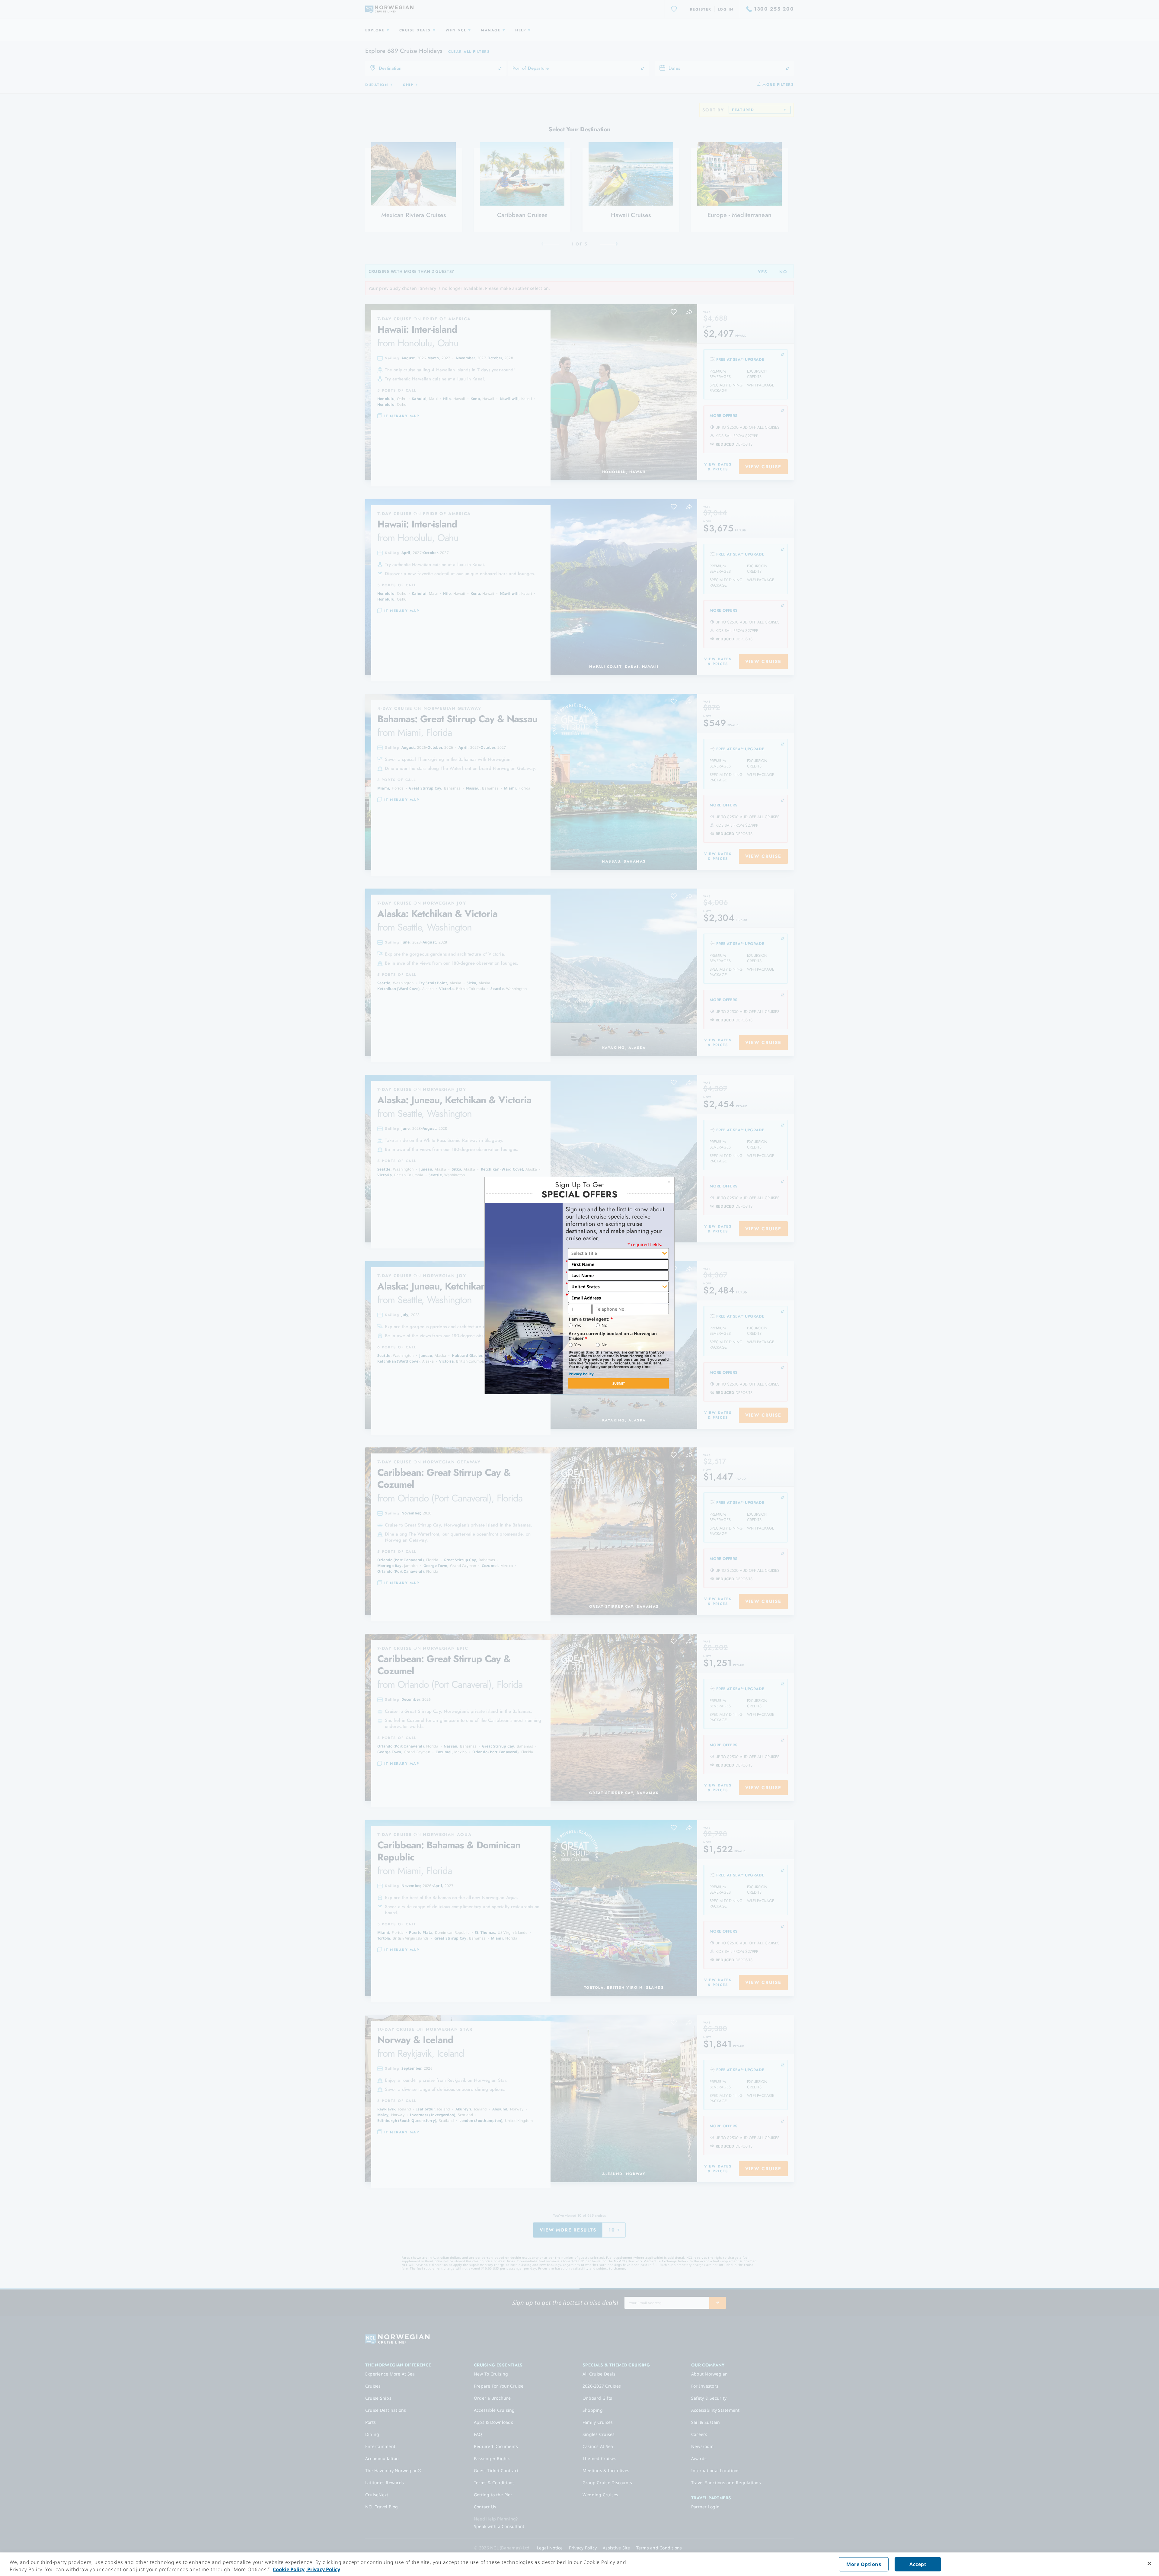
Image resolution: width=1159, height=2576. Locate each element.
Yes (578, 1325)
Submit (619, 1383)
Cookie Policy (289, 2569)
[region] (579, 2564)
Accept (918, 2564)
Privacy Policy (581, 1374)
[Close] (1149, 2564)
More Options (864, 2564)
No (604, 1325)
